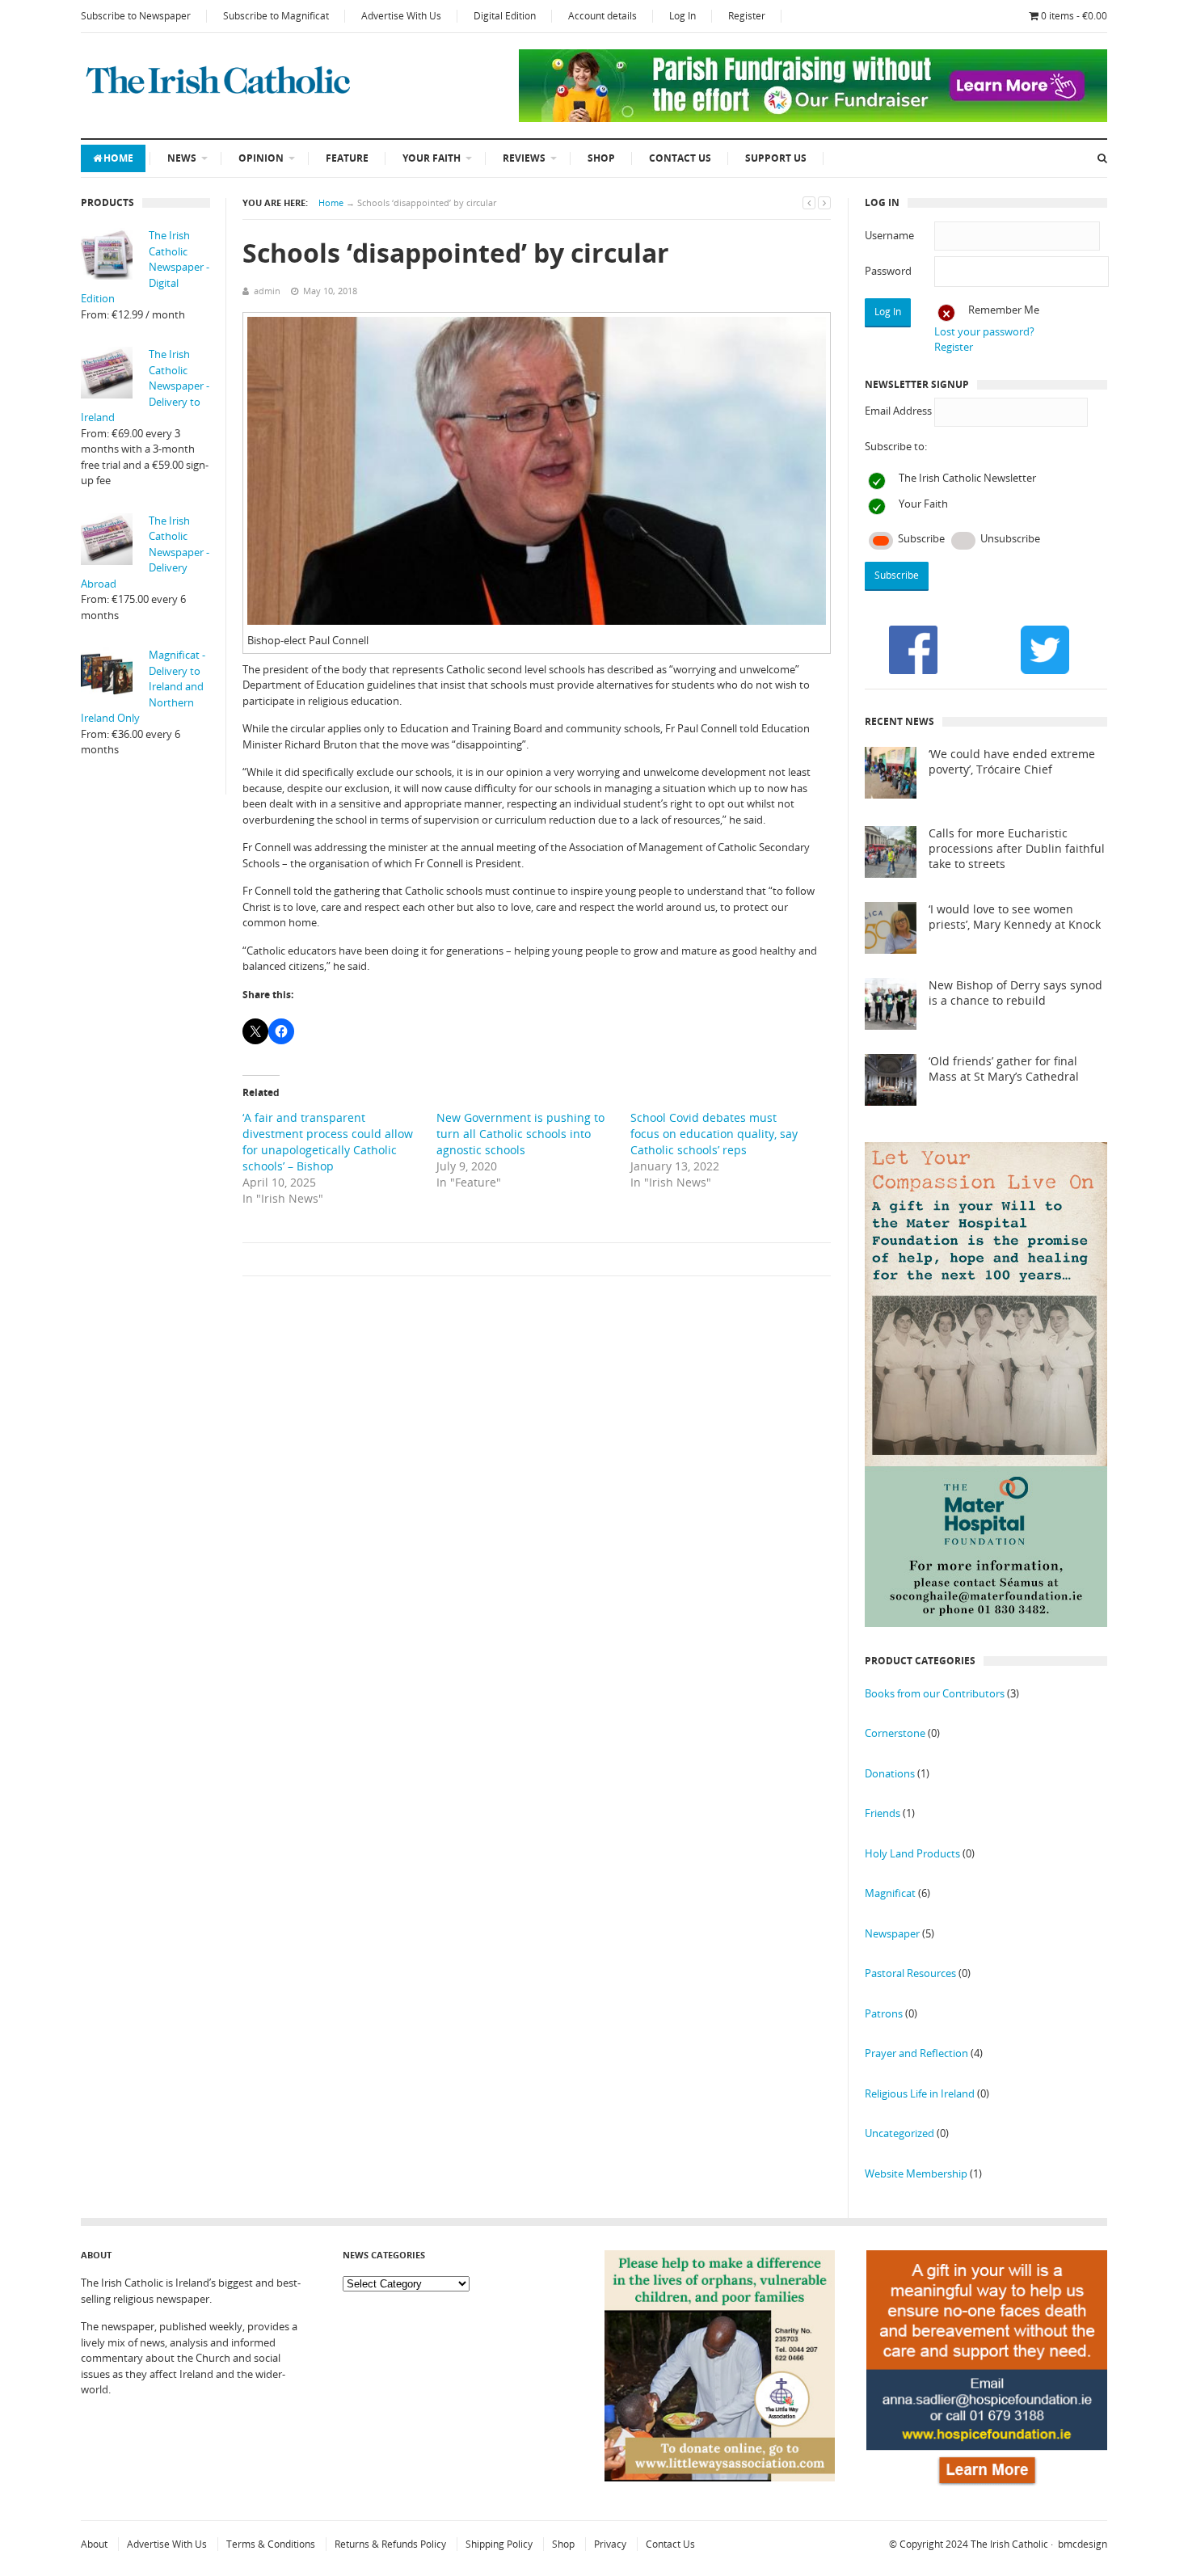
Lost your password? (984, 331)
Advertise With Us (401, 16)
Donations (890, 1773)
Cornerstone (895, 1733)
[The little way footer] (720, 2477)
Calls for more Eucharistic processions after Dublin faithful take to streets (1017, 849)
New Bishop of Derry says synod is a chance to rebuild (1015, 993)
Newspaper (892, 1933)
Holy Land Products (912, 1853)
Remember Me (1004, 310)
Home (118, 158)
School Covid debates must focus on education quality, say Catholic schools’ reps (714, 1134)
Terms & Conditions (271, 2544)
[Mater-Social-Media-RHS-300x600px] (986, 1623)
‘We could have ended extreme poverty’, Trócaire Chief (1012, 762)
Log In (682, 16)
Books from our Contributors (935, 1693)
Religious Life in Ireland (920, 2093)
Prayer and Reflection (916, 2053)
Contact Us (680, 158)
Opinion (261, 158)
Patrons (884, 2013)
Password (888, 271)
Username (889, 235)
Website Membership (916, 2173)
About (94, 2544)
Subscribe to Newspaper (136, 16)
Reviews (524, 158)
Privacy (610, 2544)
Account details (602, 16)
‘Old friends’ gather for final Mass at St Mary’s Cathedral (1004, 1069)
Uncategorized (899, 2133)
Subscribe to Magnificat (276, 16)
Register (747, 16)
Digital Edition (505, 16)
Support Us (776, 158)
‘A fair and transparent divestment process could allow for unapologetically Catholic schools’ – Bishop (328, 1142)
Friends (883, 1813)
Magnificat (890, 1893)
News (182, 158)
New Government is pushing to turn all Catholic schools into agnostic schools (520, 1134)
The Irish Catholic (1009, 2544)
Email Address (898, 411)
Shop (601, 158)
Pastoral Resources (910, 1973)
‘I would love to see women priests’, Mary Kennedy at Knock (1015, 917)
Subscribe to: (896, 446)
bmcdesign (1083, 2544)
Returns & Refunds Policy (390, 2544)
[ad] (813, 118)
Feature (347, 158)
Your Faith (432, 158)
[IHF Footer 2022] (987, 2488)
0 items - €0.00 (1074, 16)
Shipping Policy (499, 2544)
